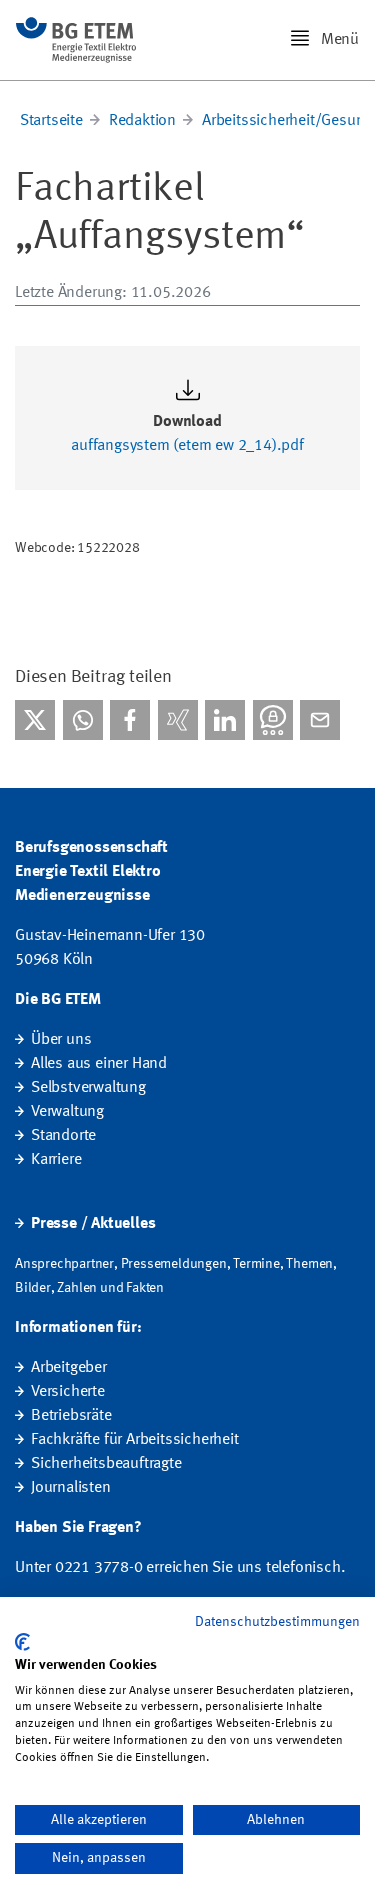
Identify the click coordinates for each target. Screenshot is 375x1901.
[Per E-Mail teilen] (320, 720)
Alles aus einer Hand (99, 1064)
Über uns (61, 1040)
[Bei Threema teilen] (273, 720)
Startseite (51, 121)
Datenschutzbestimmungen (277, 1622)
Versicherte (68, 1392)
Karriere (56, 1160)
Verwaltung (67, 1112)
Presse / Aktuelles (93, 1224)
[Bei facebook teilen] (130, 720)
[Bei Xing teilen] (178, 720)
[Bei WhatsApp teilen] (83, 720)
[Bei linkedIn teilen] (225, 720)
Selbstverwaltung (88, 1088)
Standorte (63, 1136)
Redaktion (142, 121)
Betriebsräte (71, 1416)
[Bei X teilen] (35, 720)
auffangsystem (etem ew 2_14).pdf (187, 446)
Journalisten (71, 1488)
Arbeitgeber (69, 1368)
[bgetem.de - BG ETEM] (76, 40)
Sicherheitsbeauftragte (106, 1464)
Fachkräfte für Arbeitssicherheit (135, 1440)
